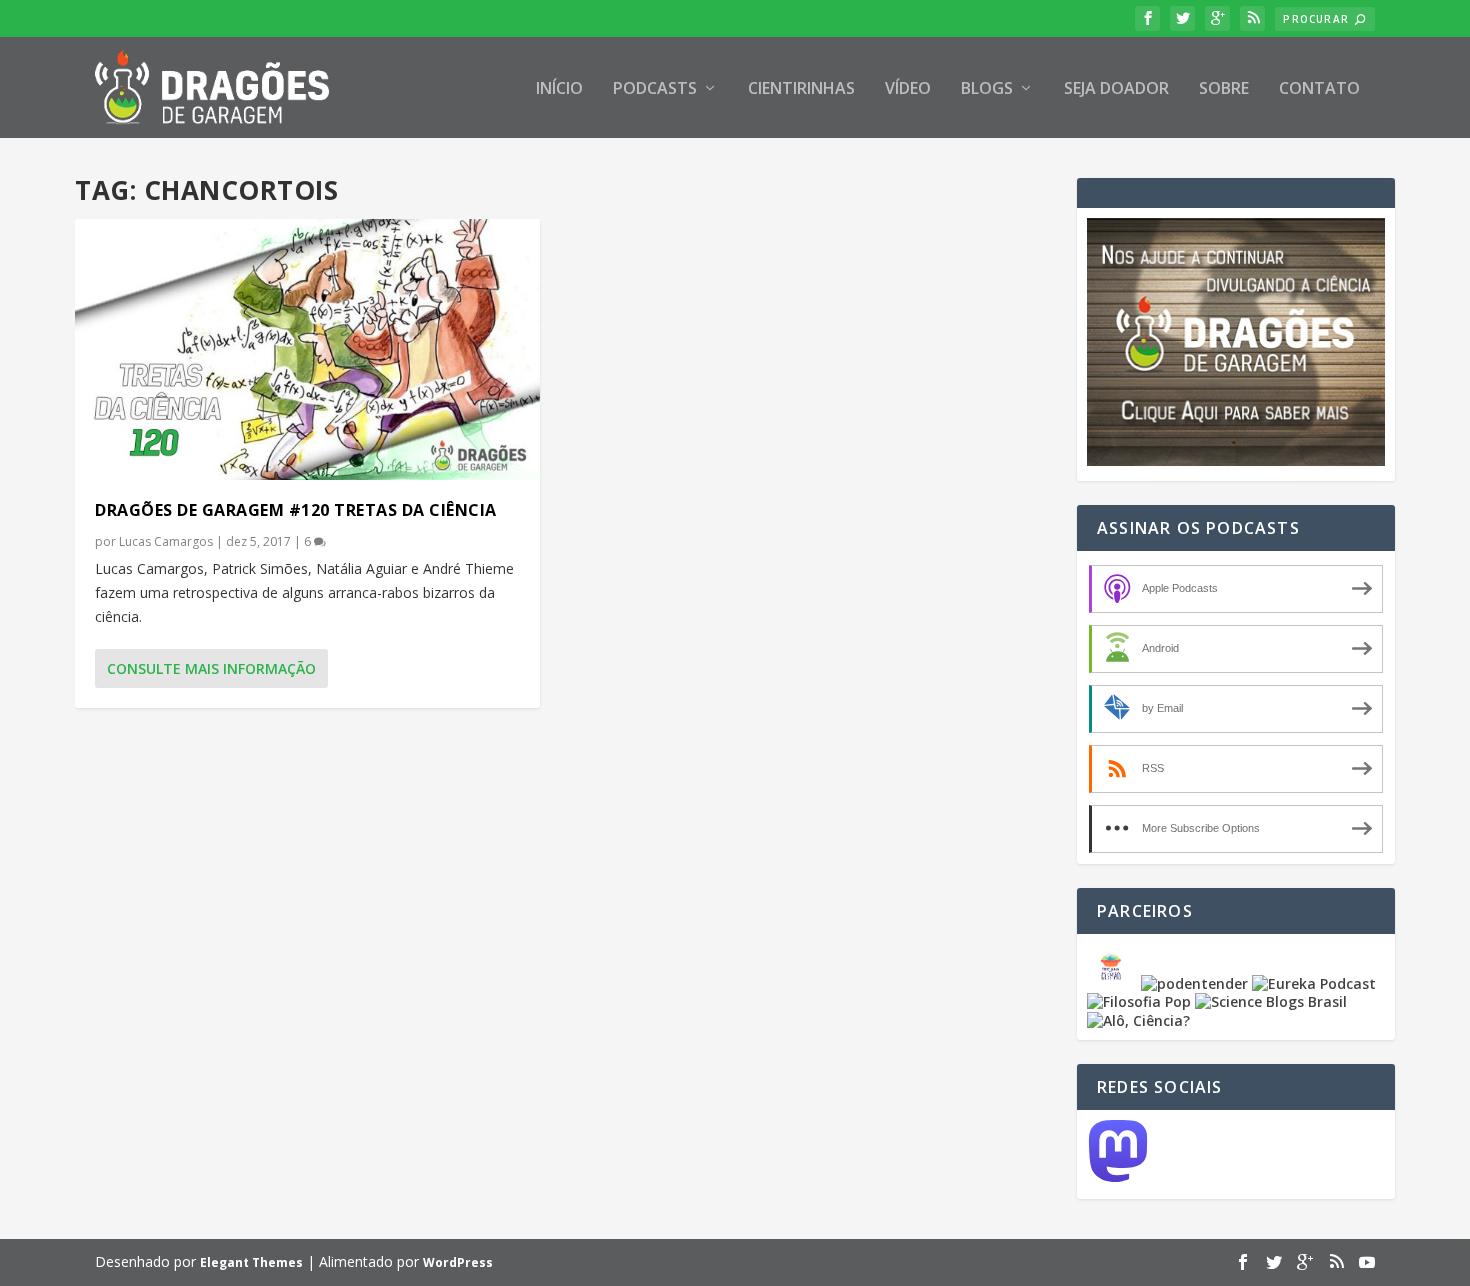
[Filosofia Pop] (1139, 1001)
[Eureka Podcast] (1314, 983)
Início (559, 89)
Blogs (987, 89)
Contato (1319, 89)
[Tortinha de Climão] (1114, 983)
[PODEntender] (1194, 983)
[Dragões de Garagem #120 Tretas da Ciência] (307, 349)
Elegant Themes (251, 1262)
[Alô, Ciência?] (1138, 1020)
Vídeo (908, 89)
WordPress (458, 1262)
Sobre (1224, 89)
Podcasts (655, 89)
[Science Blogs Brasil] (1271, 1001)
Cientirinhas (801, 89)
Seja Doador (1116, 89)
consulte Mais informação (211, 668)
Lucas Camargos (166, 541)
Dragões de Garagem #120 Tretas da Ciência (296, 510)
